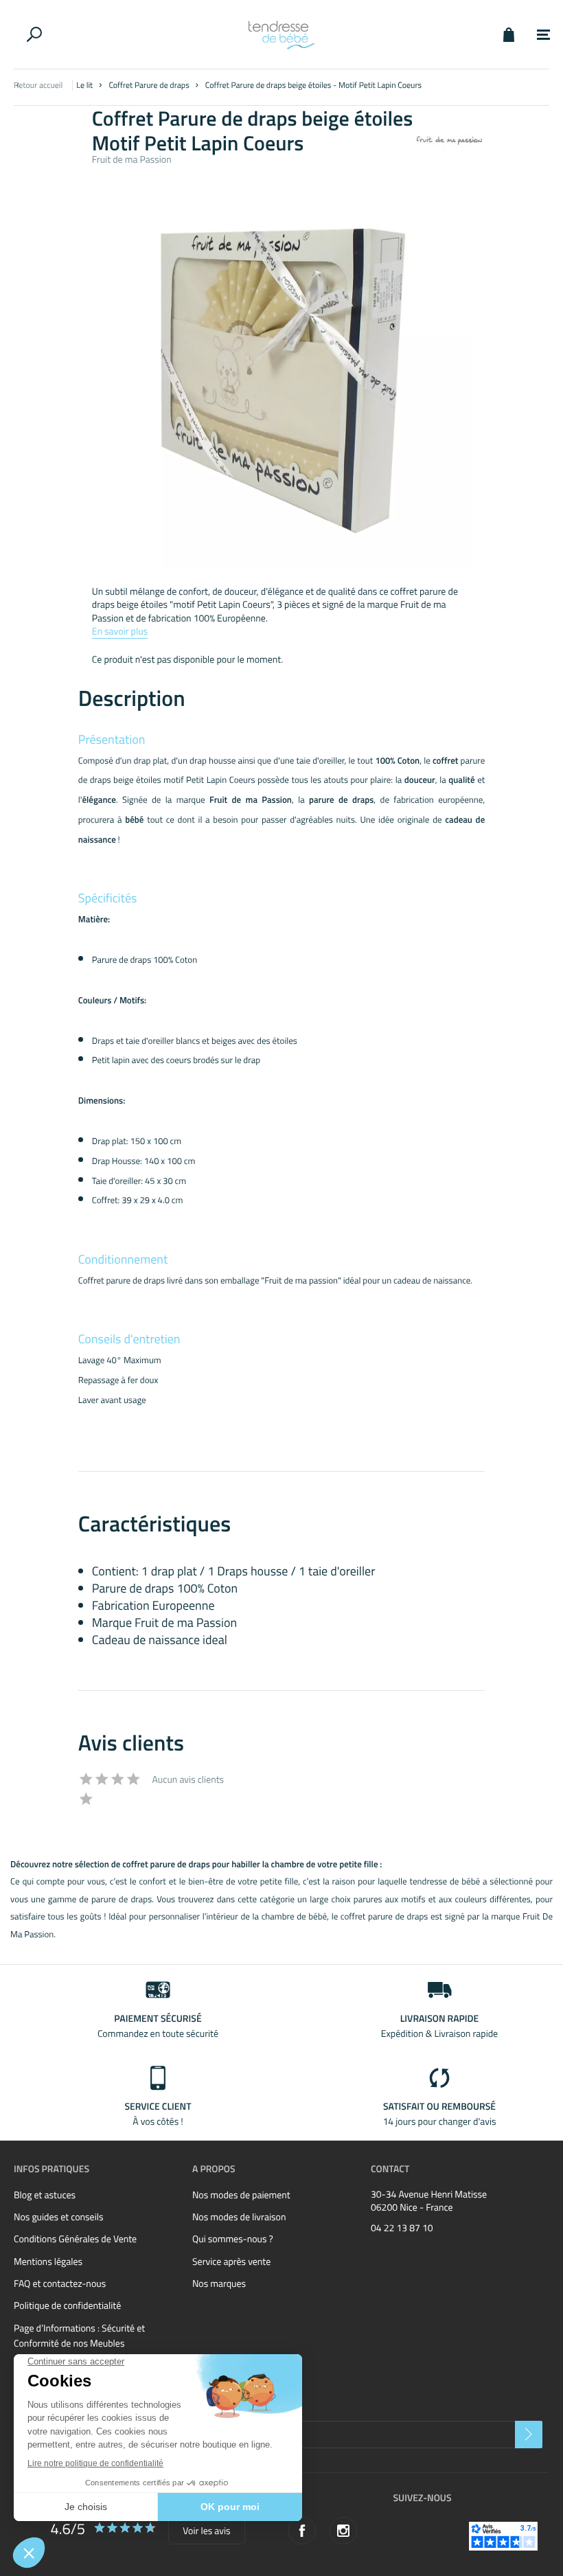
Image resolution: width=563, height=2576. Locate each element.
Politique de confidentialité (67, 2306)
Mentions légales (48, 2262)
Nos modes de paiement (241, 2195)
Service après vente (231, 2262)
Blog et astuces (45, 2195)
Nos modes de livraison (239, 2217)
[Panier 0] (508, 34)
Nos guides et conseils (58, 2217)
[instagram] (343, 2531)
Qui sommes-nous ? (233, 2239)
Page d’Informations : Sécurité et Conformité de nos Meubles (79, 2336)
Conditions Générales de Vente (75, 2239)
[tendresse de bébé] (281, 34)
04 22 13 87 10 (402, 2229)
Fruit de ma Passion (132, 160)
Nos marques (219, 2284)
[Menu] (543, 35)
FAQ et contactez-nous (60, 2284)
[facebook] (302, 2531)
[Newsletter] (529, 2435)
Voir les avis (206, 2531)
